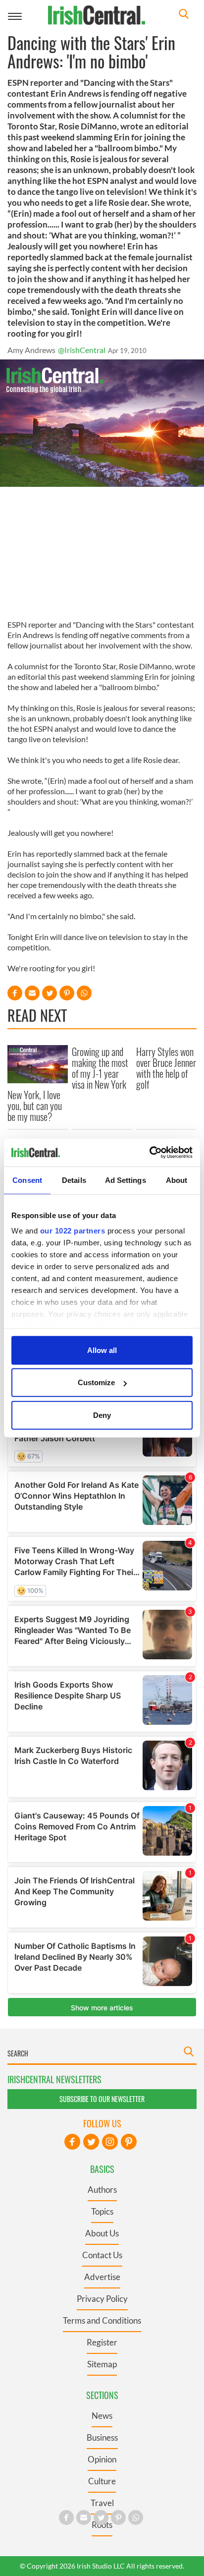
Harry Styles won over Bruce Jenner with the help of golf (166, 1068)
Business (102, 2437)
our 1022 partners (73, 1231)
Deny (102, 1415)
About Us (102, 2233)
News (102, 2416)
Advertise (102, 2277)
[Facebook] (72, 2142)
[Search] (184, 15)
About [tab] (177, 1180)
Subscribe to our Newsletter (102, 2099)
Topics (102, 2211)
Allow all (102, 1350)
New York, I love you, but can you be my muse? (35, 1106)
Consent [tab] (27, 1180)
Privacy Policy (102, 2299)
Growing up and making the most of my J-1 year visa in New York (100, 1068)
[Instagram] (110, 2142)
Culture (102, 2481)
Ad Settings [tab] (126, 1180)
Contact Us (102, 2255)
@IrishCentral (82, 350)
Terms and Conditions (102, 2320)
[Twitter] (91, 2142)
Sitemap (102, 2364)
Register (102, 2342)
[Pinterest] (129, 2142)
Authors (102, 2190)
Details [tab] (74, 1180)
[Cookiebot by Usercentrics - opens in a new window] (149, 1153)
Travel (102, 2503)
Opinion (102, 2459)
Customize (96, 1382)
